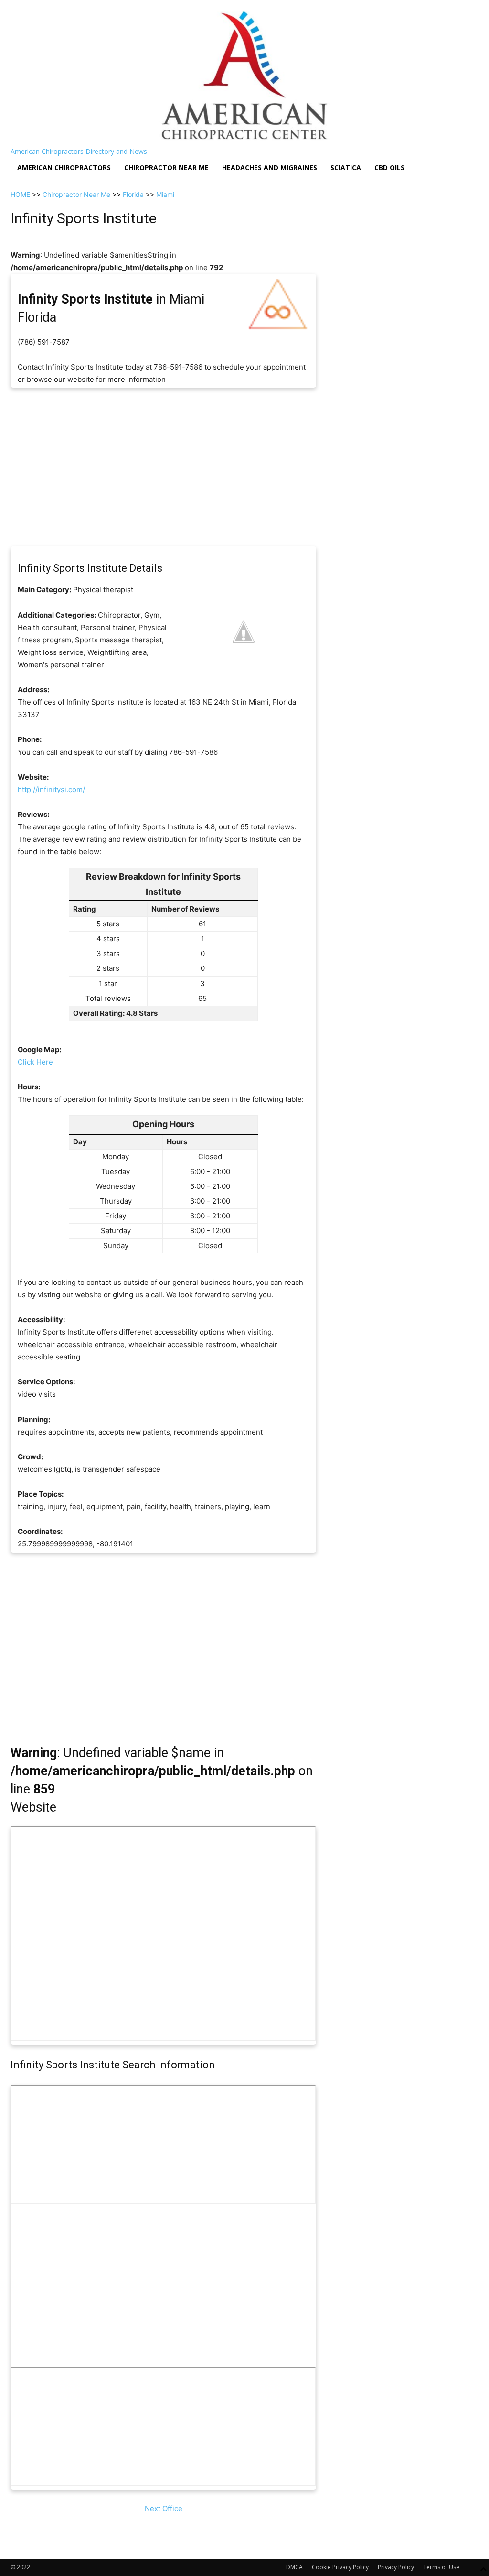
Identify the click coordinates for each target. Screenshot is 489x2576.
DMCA (294, 2567)
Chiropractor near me (166, 168)
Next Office (164, 2508)
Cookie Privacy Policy (340, 2567)
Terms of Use (441, 2567)
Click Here (35, 1062)
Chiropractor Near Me (76, 194)
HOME (20, 194)
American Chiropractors (64, 168)
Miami (165, 194)
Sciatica (346, 168)
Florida (133, 194)
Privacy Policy (396, 2567)
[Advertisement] (163, 467)
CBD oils (389, 168)
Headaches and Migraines (270, 168)
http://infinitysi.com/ (51, 789)
